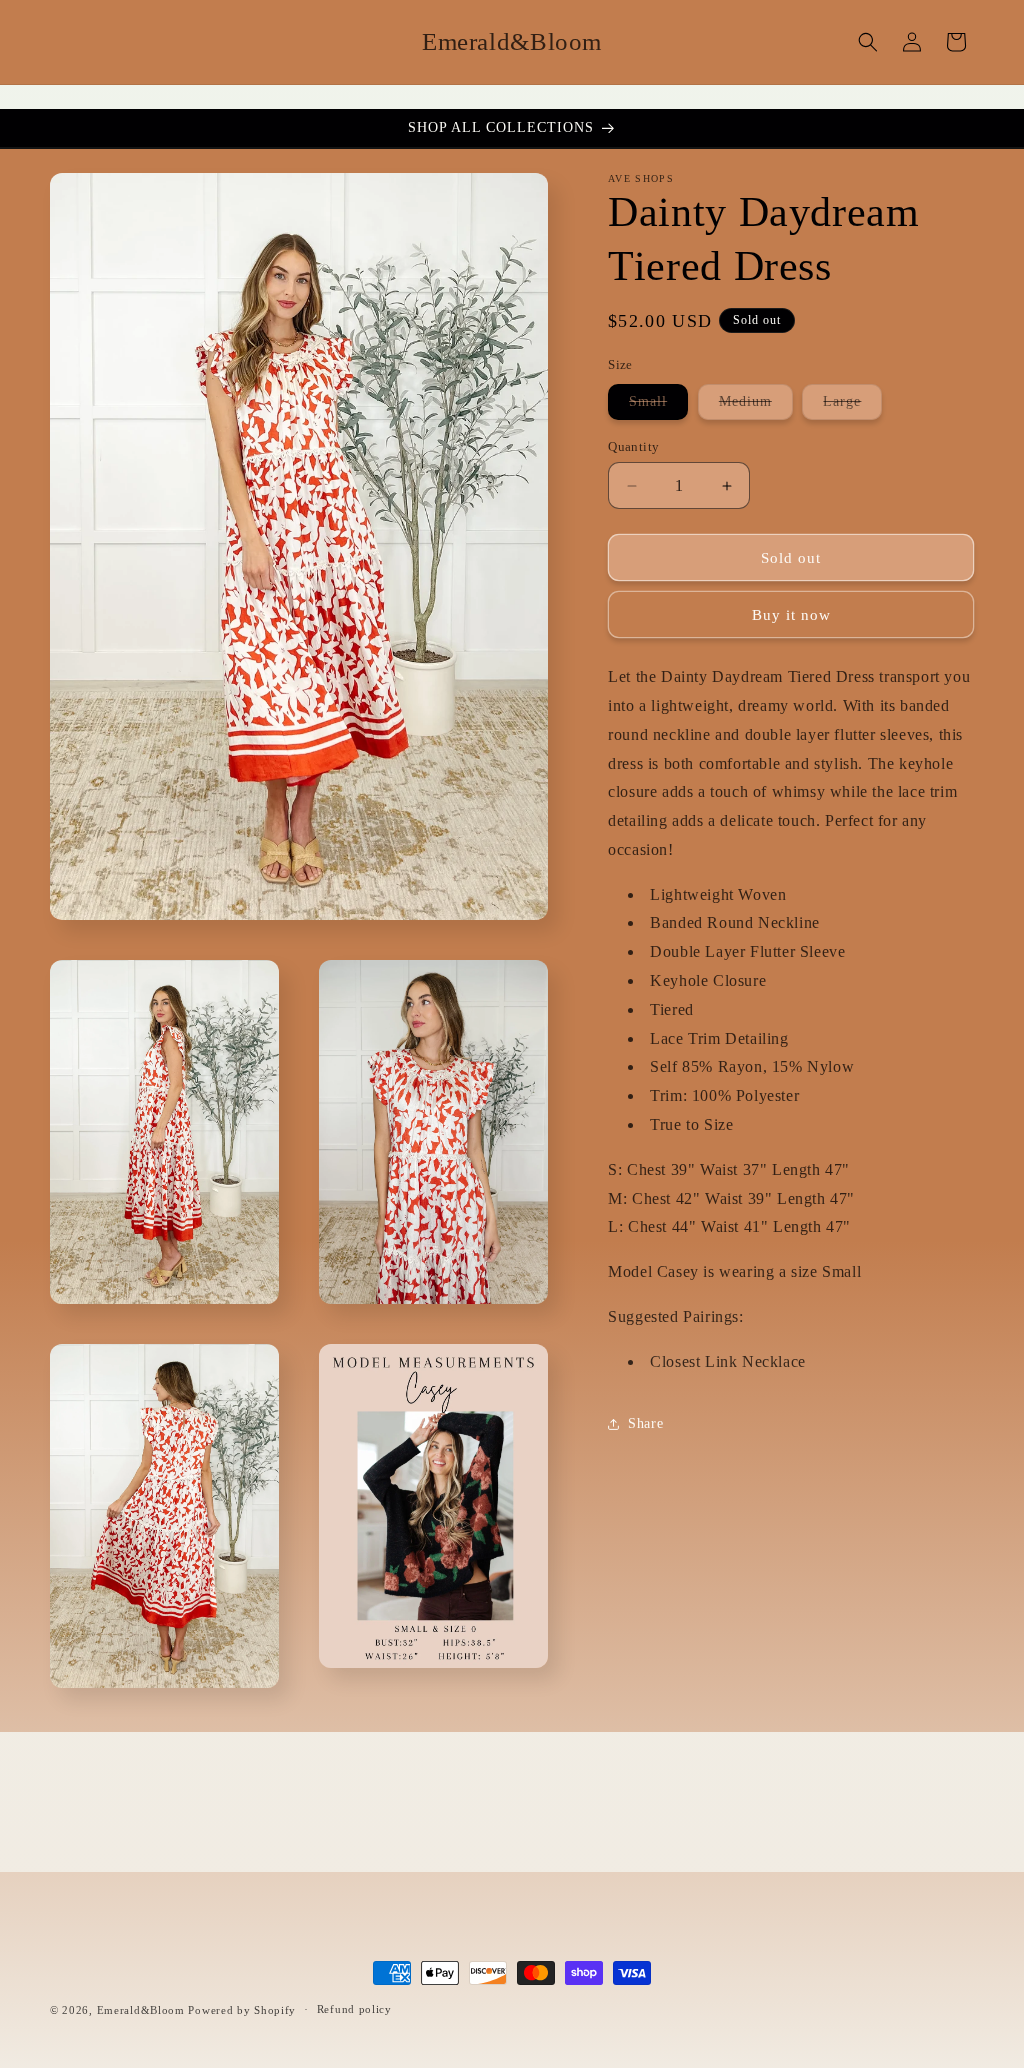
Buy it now (791, 615)
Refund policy (354, 2009)
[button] (868, 42)
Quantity (633, 446)
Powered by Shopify (242, 2010)
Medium (756, 406)
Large (852, 406)
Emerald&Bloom (141, 2010)
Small (658, 406)
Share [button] (645, 1423)
